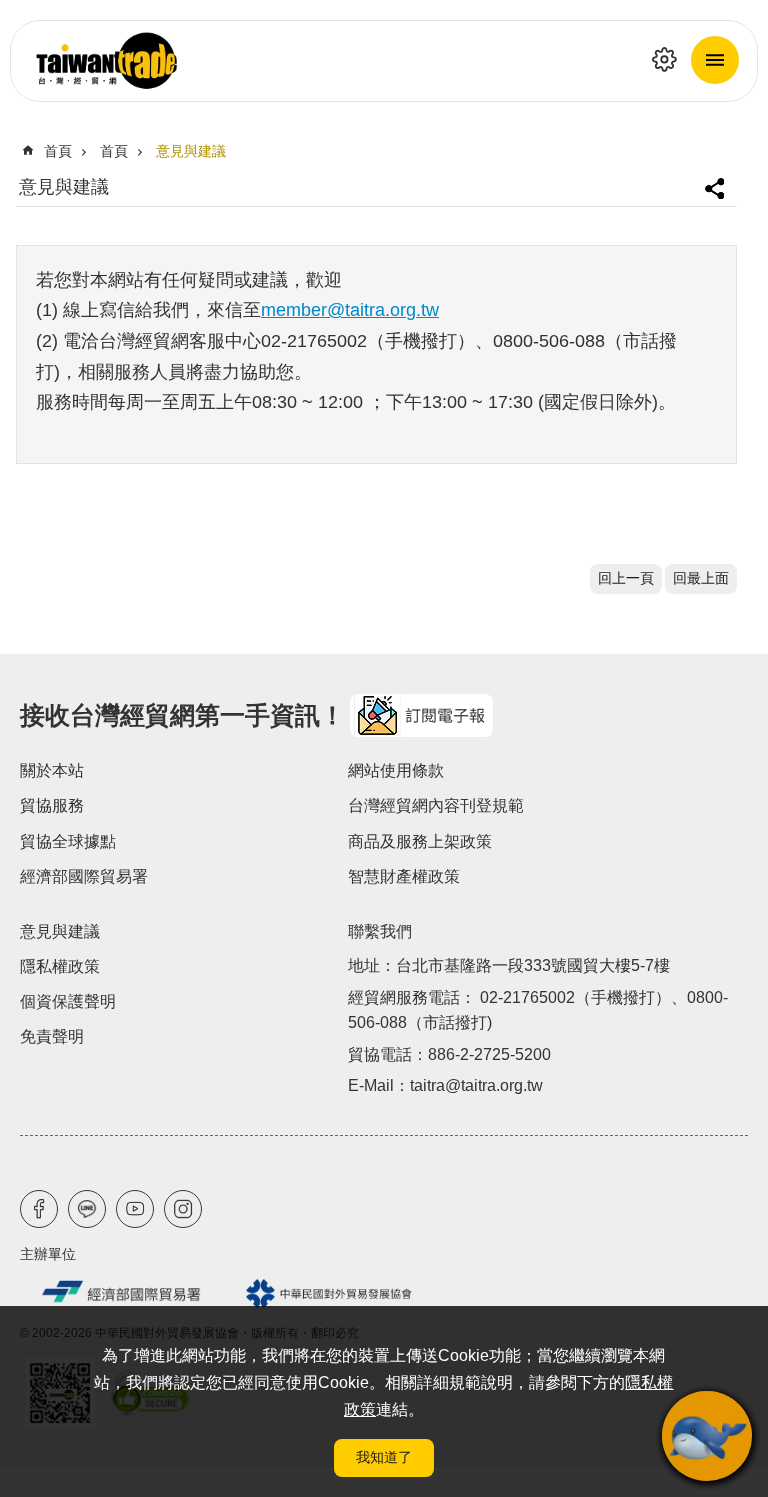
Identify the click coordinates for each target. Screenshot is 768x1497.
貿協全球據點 (68, 841)
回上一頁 (626, 578)
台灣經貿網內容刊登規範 (436, 805)
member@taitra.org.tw (350, 310)
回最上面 (701, 578)
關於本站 (52, 770)
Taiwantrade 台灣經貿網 (384, 61)
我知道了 (384, 1457)
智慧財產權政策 (404, 876)
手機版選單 (715, 60)
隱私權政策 (60, 966)
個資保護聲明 (68, 1001)
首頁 (58, 151)
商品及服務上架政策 (420, 841)
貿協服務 (52, 805)
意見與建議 (191, 151)
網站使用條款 (396, 770)
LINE (87, 1209)
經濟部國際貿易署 (84, 876)
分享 (717, 180)
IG (183, 1209)
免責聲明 (52, 1036)
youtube (135, 1209)
